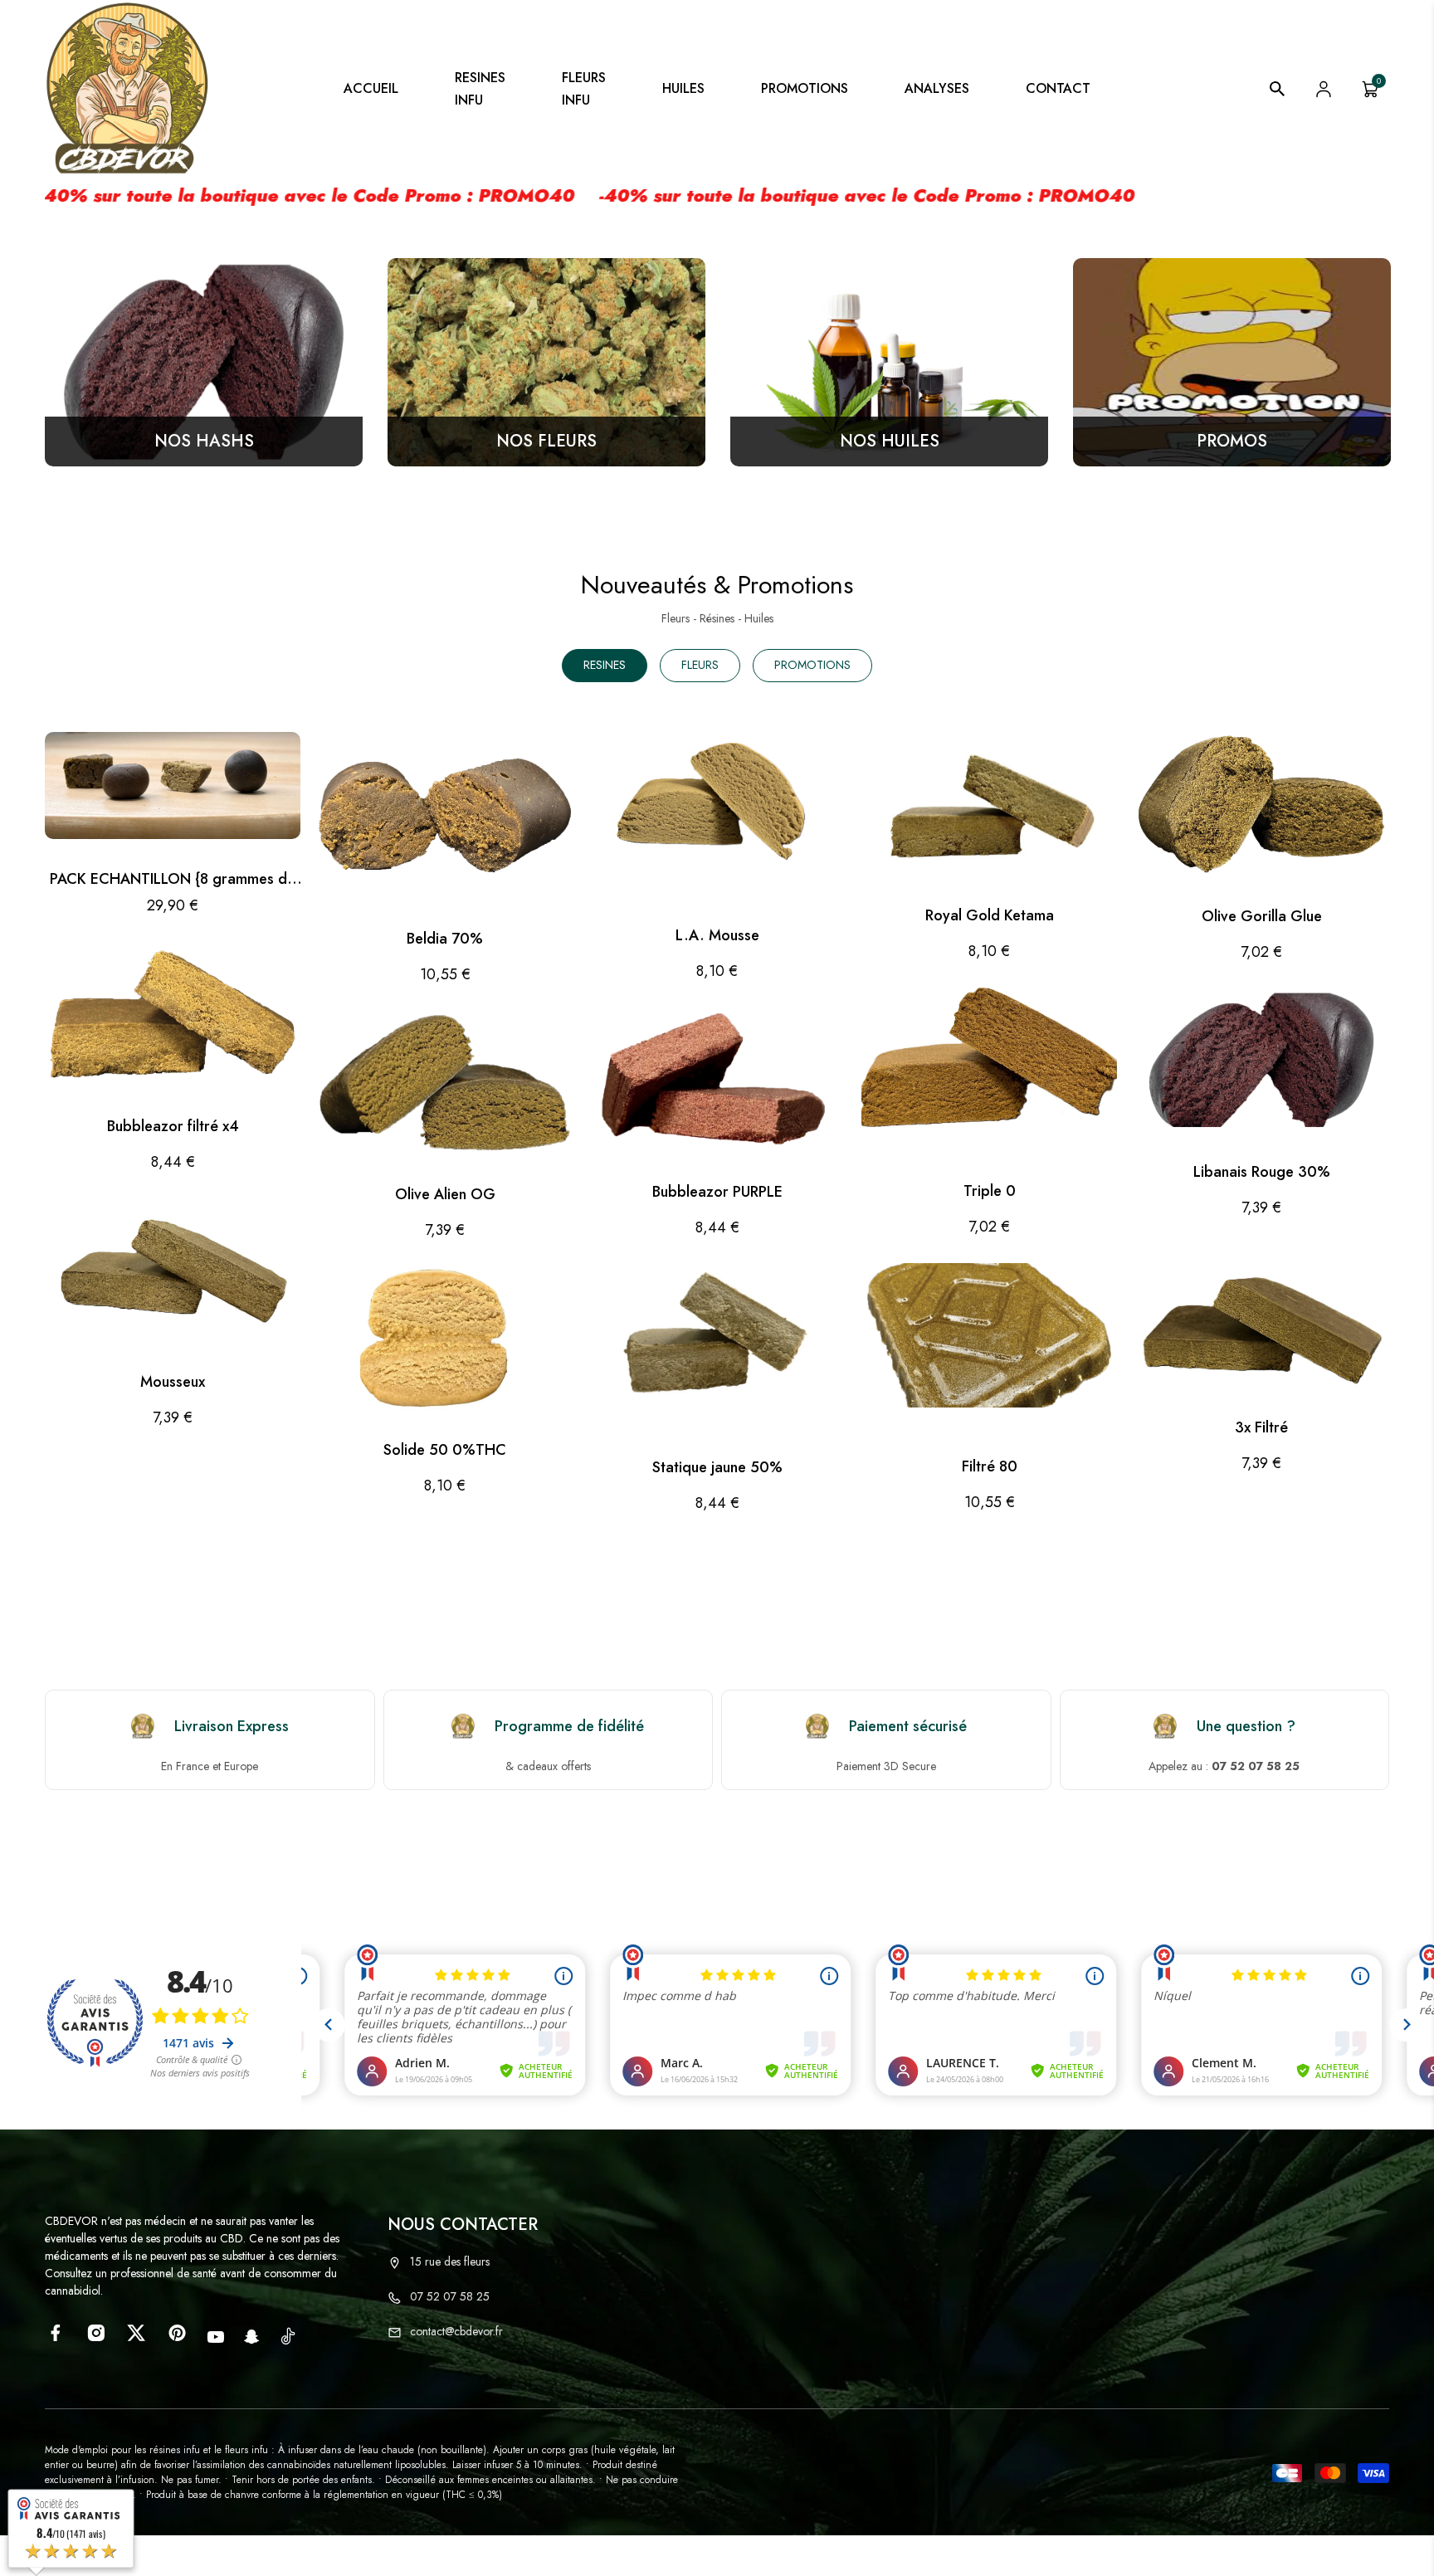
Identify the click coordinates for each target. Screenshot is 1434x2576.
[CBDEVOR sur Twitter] (137, 2333)
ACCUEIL (371, 88)
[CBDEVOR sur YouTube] (216, 2337)
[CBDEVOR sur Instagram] (96, 2333)
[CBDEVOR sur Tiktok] (288, 2335)
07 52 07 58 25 (450, 2296)
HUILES (683, 88)
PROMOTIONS (805, 88)
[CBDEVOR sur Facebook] (55, 2333)
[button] (717, 903)
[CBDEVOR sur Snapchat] (252, 2337)
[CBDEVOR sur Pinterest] (177, 2333)
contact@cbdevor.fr (456, 2331)
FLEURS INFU (584, 89)
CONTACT (1058, 88)
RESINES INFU (480, 89)
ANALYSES (937, 88)
